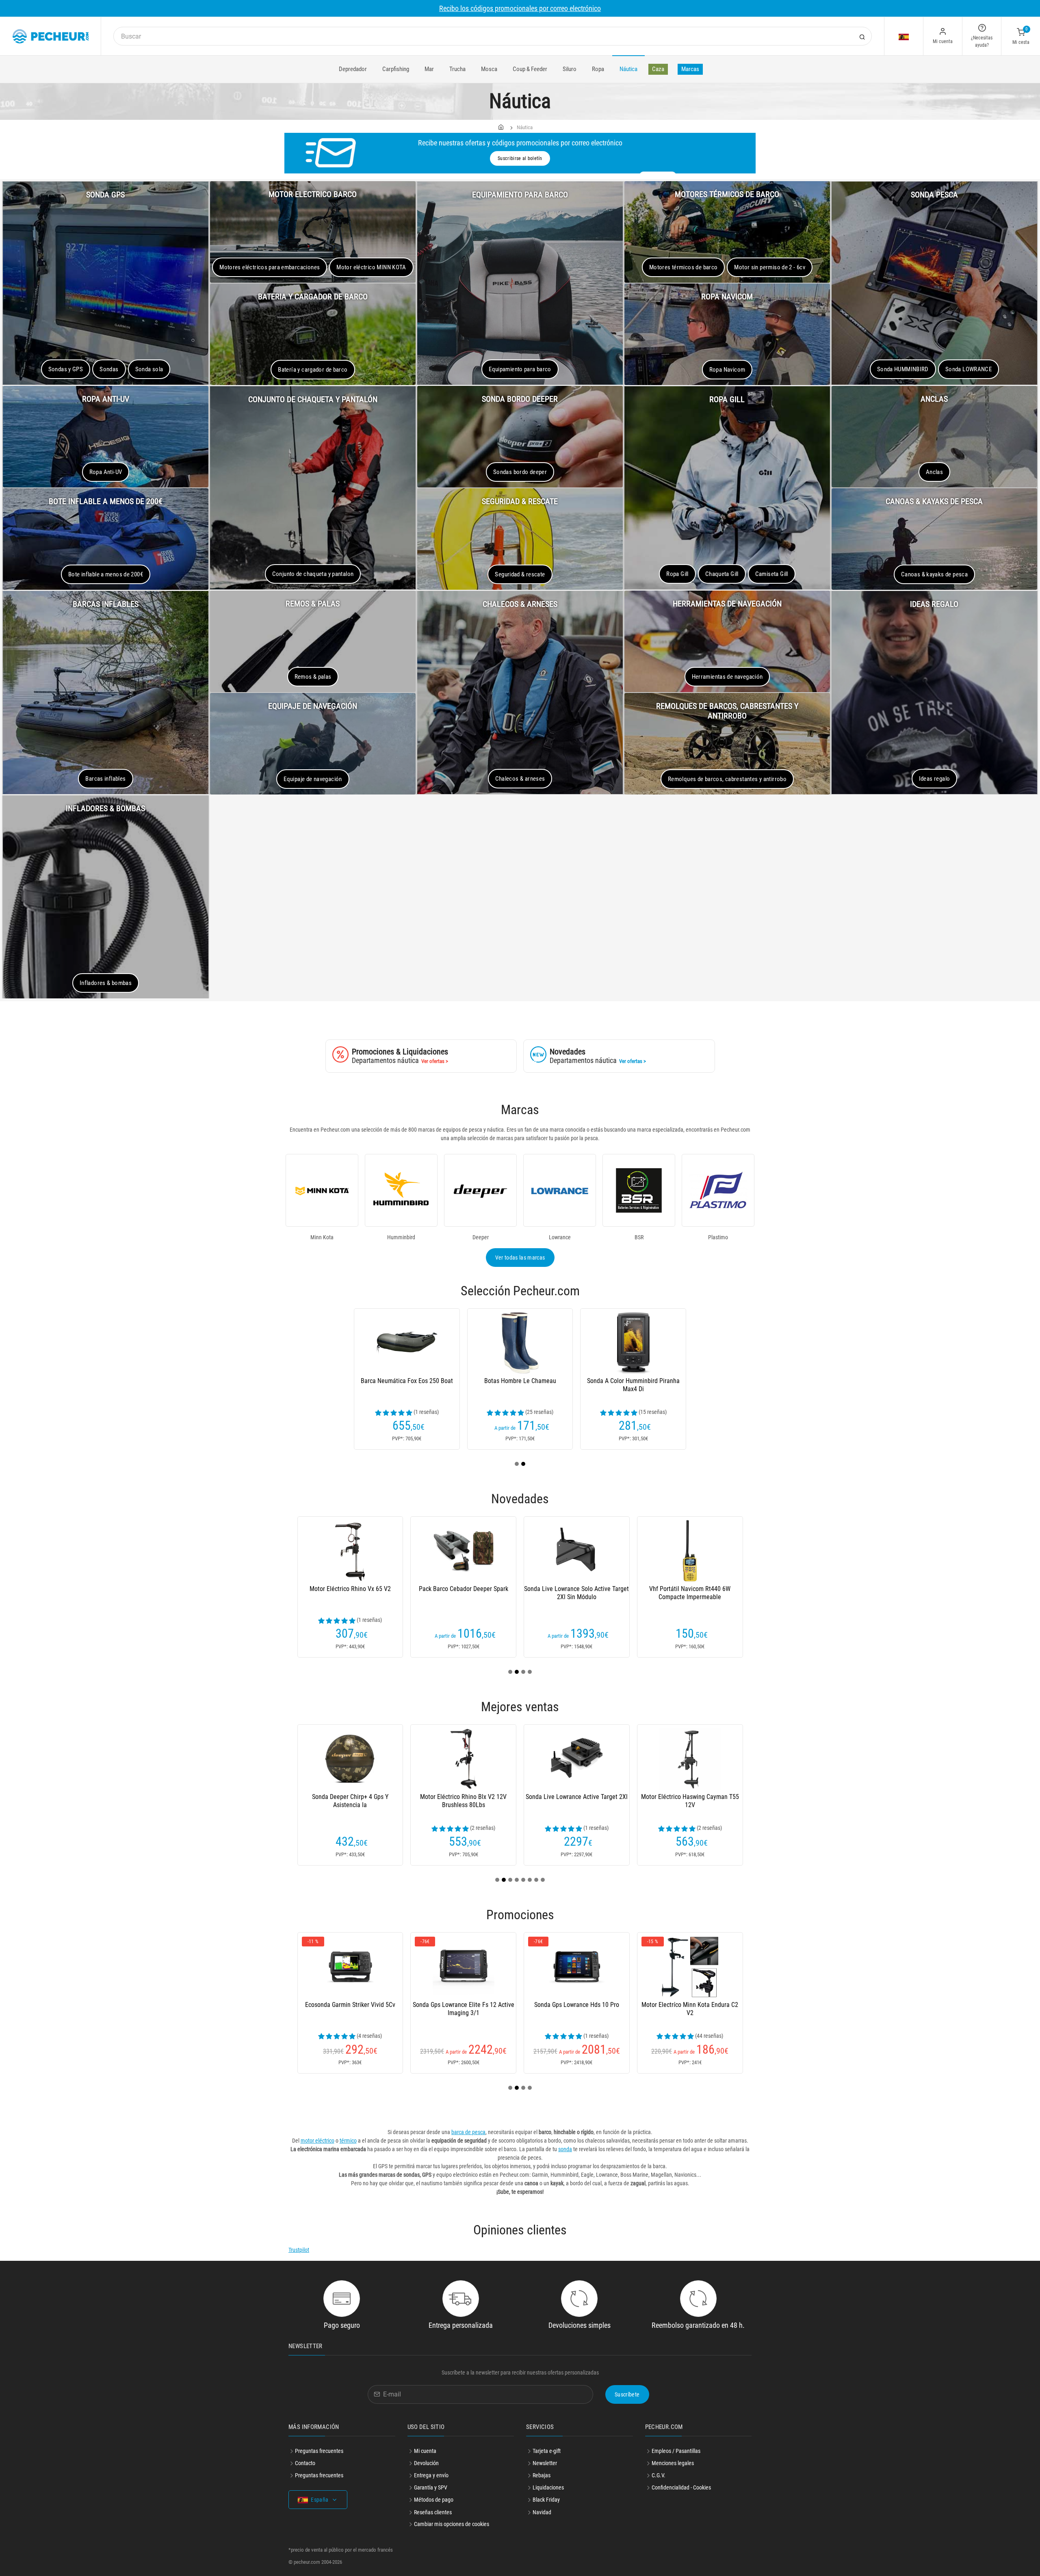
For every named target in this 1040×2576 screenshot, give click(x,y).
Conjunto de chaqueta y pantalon (313, 574)
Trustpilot (299, 2250)
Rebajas (542, 2475)
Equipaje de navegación (313, 779)
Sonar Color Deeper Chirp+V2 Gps (350, 1381)
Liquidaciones (548, 2487)
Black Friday (546, 2500)
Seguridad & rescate (520, 574)
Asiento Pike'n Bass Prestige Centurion (464, 2005)
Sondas (109, 369)
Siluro (570, 69)
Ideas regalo (935, 779)
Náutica (628, 69)
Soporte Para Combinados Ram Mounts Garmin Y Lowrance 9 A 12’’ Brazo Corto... (350, 1597)
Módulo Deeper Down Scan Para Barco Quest (577, 1593)
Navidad (542, 2512)
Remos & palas (313, 677)
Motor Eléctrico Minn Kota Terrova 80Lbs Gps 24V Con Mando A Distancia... (350, 1805)
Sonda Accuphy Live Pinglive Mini (690, 1797)
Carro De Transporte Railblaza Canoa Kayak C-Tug (576, 1385)
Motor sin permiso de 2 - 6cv (770, 267)
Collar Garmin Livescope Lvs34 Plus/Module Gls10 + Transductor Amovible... (464, 1805)
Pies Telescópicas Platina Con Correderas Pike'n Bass (464, 1385)
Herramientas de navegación (727, 677)
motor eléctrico (317, 2141)
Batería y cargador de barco (313, 370)
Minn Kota (322, 1237)
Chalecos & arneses (520, 779)
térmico (348, 2141)
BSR (639, 1237)
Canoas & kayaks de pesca (934, 574)
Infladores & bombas (106, 983)
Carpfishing (396, 69)
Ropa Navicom (727, 370)
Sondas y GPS (66, 369)
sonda (565, 2149)
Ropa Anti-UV (106, 472)
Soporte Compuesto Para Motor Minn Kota (577, 2009)
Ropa (598, 69)
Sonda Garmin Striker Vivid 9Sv (577, 1797)
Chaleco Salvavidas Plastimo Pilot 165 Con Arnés (690, 1385)
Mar (429, 69)
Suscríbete (627, 2394)
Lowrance (560, 1237)
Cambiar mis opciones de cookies (452, 2524)
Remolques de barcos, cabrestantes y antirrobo (727, 779)
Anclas (934, 472)
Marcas (690, 69)
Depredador (353, 69)
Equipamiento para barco (520, 369)
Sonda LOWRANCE (968, 369)
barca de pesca (468, 2132)
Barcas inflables (105, 779)
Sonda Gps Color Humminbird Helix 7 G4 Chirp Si (350, 2009)
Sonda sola (149, 369)
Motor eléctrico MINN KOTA (371, 267)
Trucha (457, 69)
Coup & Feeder (530, 69)
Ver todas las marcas (520, 1258)
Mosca (489, 69)
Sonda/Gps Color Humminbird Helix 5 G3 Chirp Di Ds (690, 2009)
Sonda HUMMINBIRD (903, 369)
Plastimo (718, 1237)
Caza (658, 69)
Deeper (481, 1237)
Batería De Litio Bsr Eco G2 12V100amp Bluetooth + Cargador (690, 1593)
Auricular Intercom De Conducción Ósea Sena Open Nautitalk (464, 1593)
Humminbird (401, 1237)
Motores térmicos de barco (684, 267)
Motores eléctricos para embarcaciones (270, 267)
